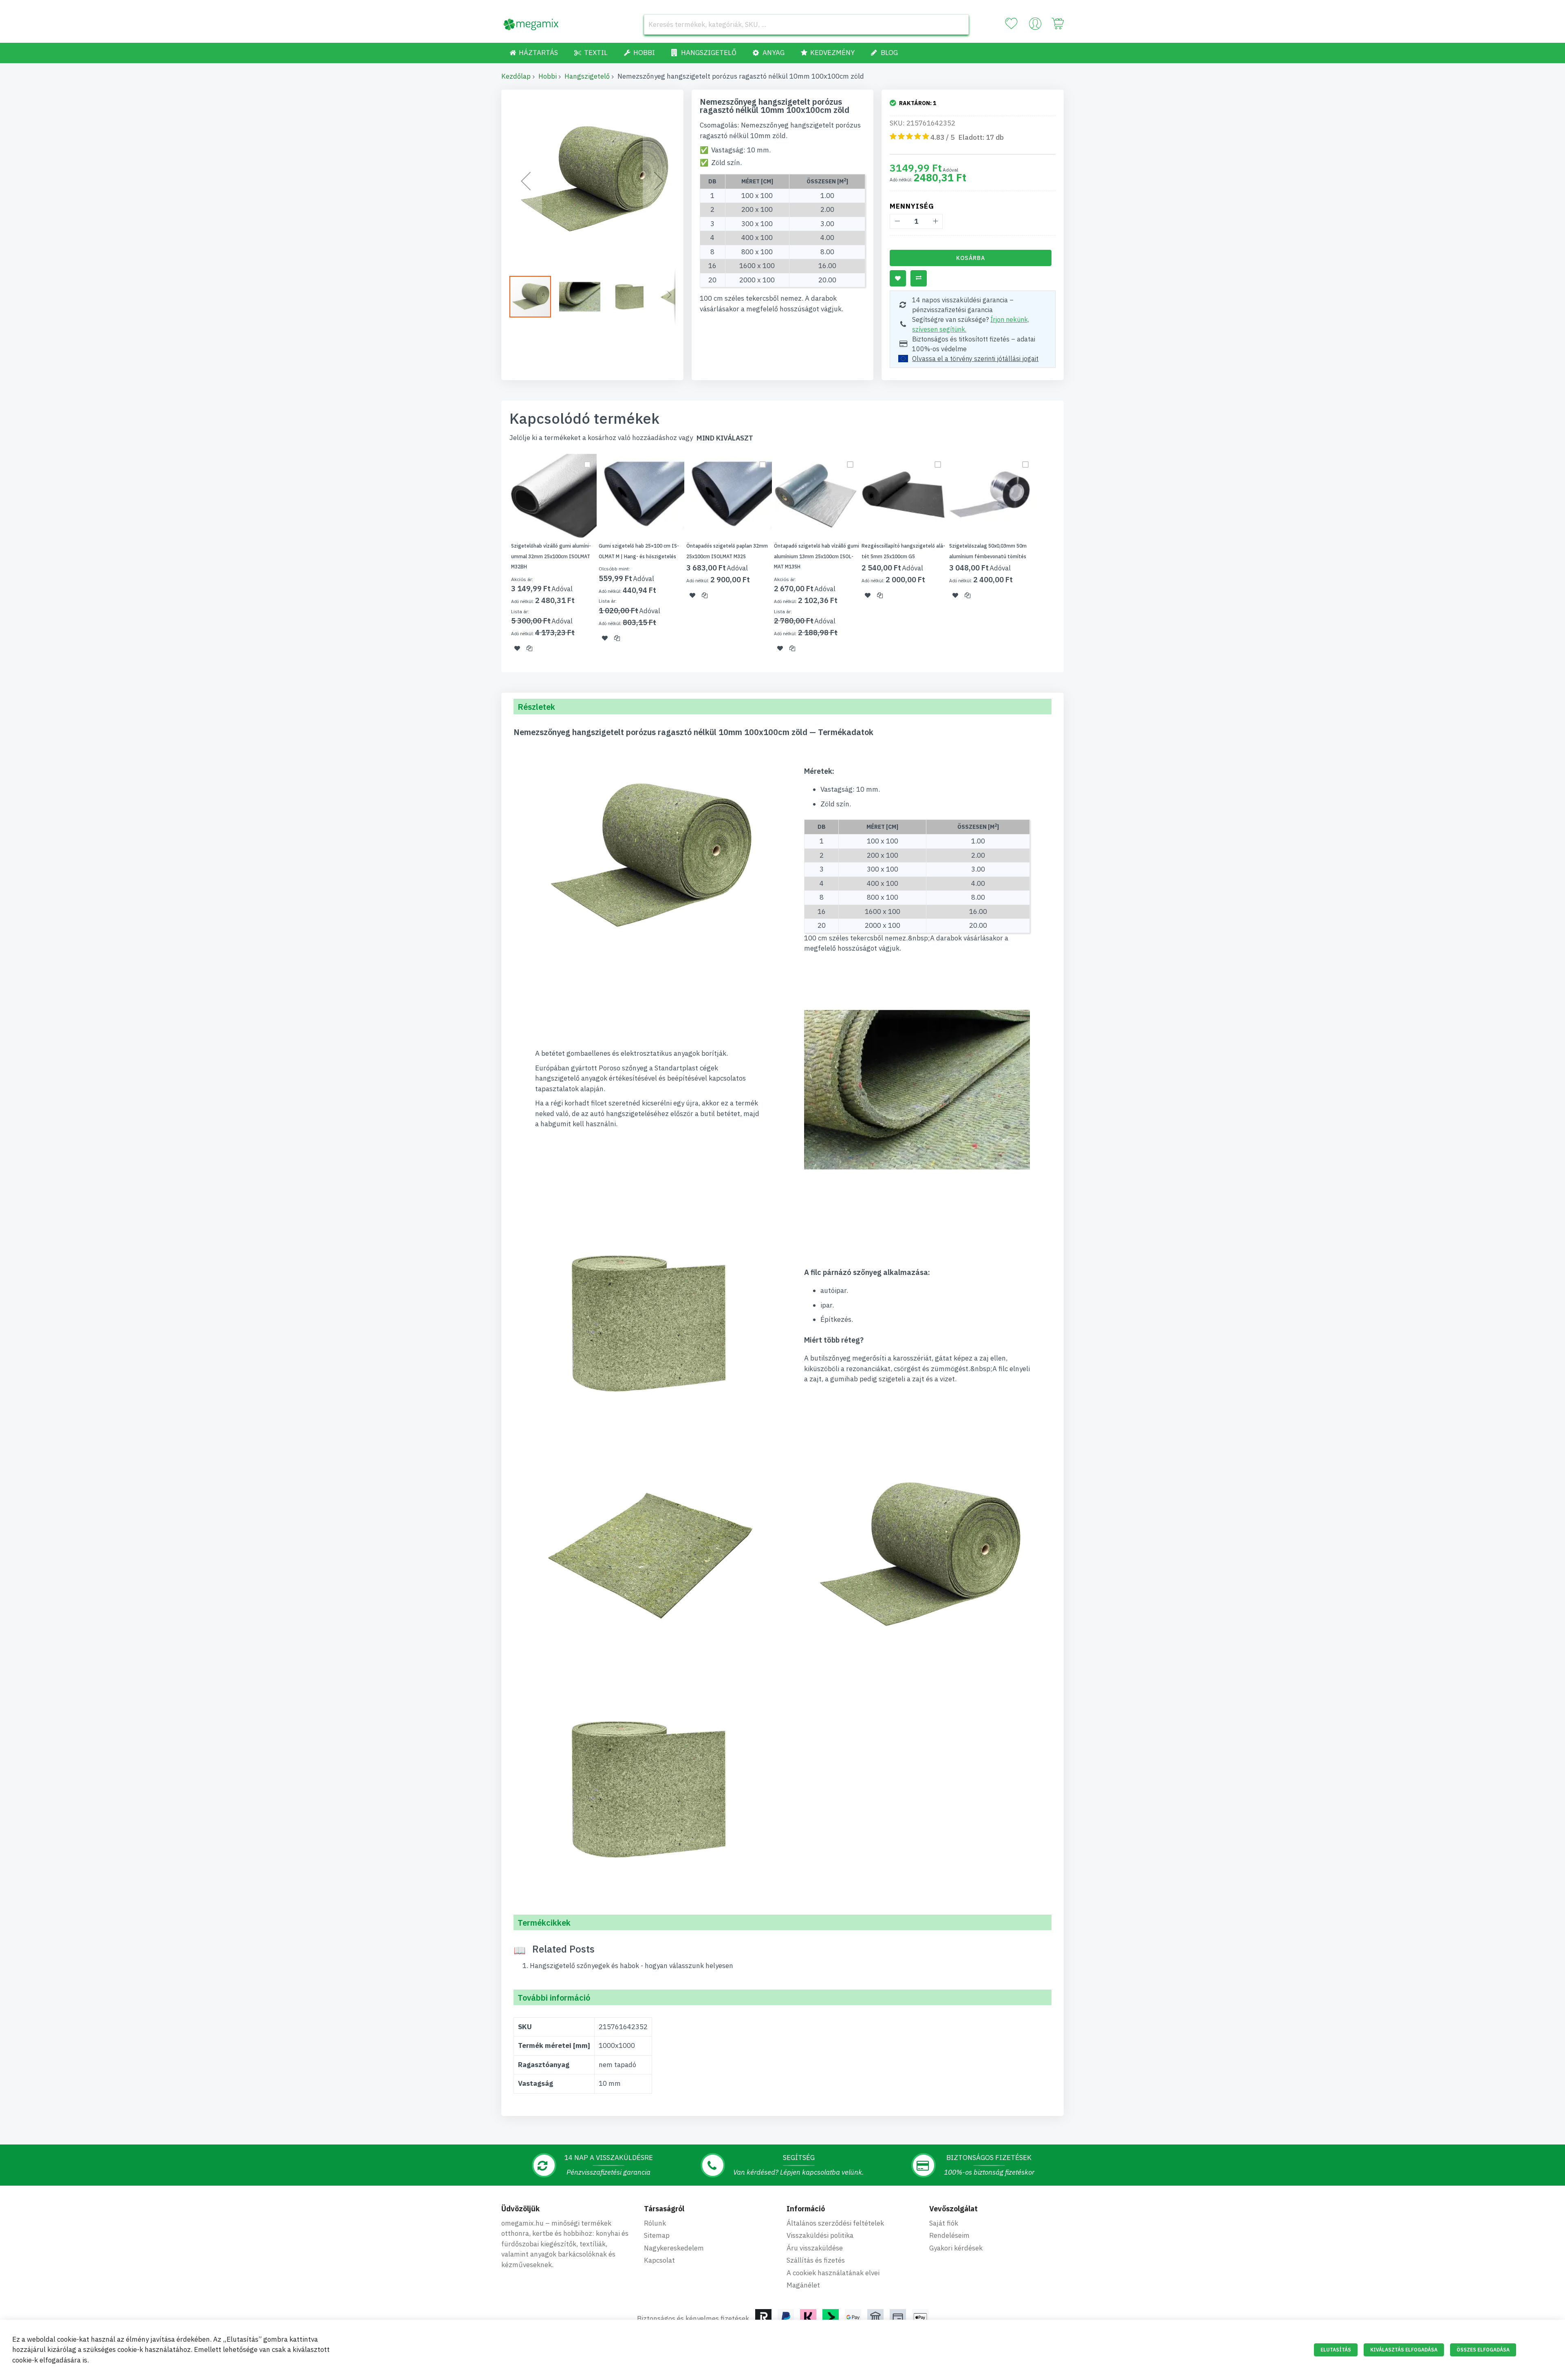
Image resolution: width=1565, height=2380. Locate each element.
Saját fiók (944, 2223)
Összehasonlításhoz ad (919, 278)
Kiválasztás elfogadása (1404, 2350)
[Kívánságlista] (1011, 24)
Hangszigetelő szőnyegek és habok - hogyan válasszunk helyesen (632, 1966)
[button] (526, 181)
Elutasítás (1336, 2350)
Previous (499, 557)
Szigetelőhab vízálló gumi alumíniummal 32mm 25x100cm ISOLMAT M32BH (551, 556)
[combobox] (806, 24)
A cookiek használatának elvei (833, 2273)
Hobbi (548, 76)
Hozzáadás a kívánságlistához (898, 278)
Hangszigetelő (587, 76)
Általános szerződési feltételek (835, 2223)
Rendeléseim (949, 2235)
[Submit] (959, 24)
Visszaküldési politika (820, 2235)
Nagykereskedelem (674, 2248)
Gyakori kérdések (956, 2248)
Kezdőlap (516, 76)
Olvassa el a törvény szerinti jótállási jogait (975, 359)
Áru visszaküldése (815, 2248)
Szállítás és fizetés (816, 2260)
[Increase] (935, 221)
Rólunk (655, 2223)
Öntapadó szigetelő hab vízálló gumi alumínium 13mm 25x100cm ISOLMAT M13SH (817, 556)
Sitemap (657, 2235)
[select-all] (725, 438)
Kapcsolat (659, 2260)
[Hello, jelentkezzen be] (1035, 26)
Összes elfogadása (1483, 2350)
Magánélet (803, 2285)
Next (1066, 557)
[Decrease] (897, 221)
